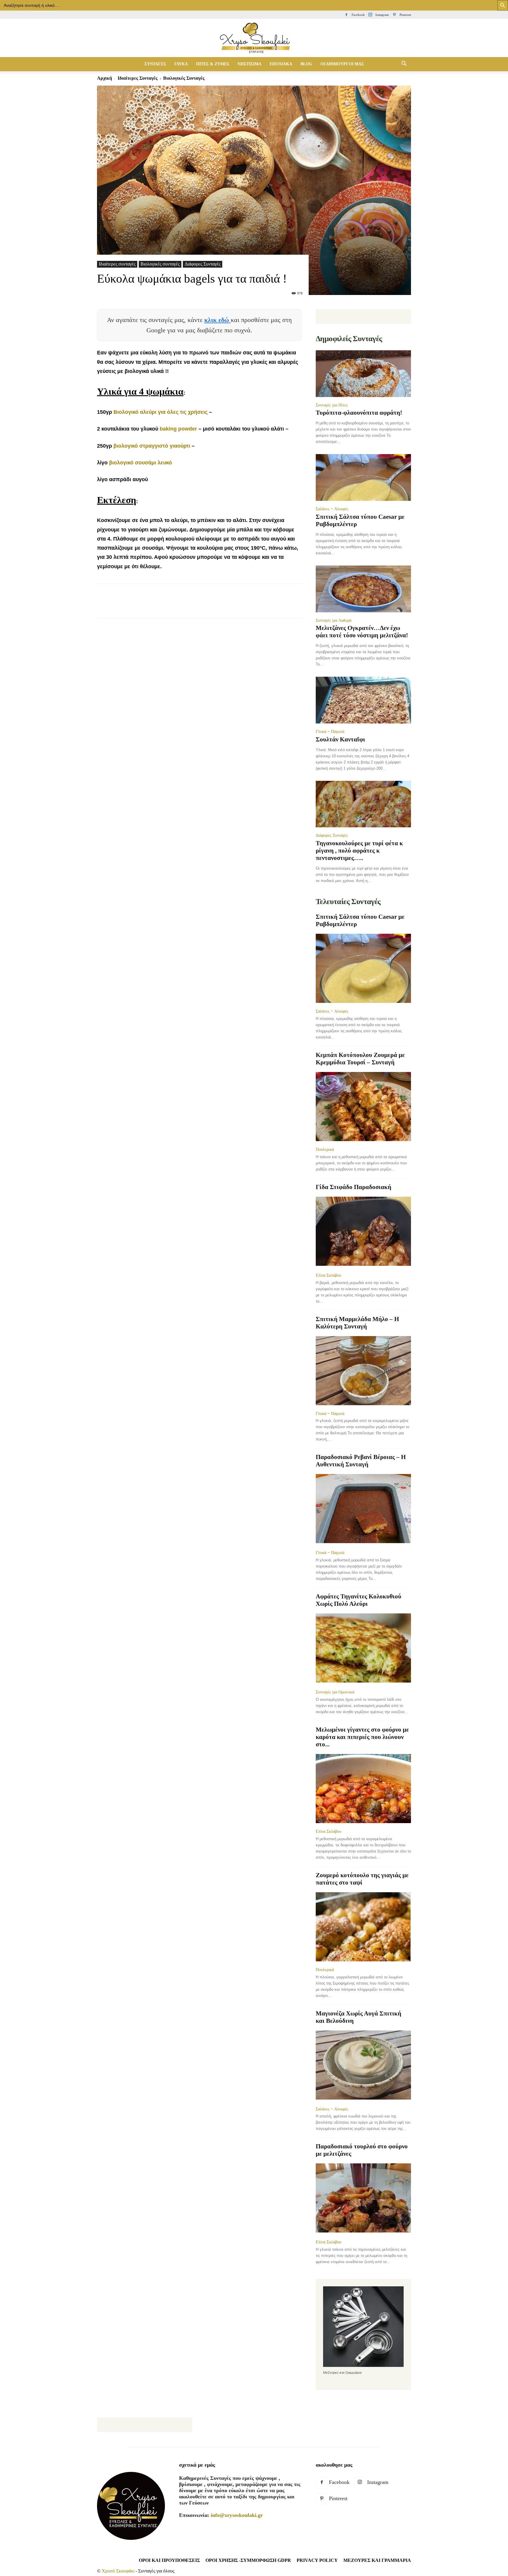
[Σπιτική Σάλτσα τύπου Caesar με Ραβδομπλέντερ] (363, 477)
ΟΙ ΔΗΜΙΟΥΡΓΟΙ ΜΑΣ (342, 64)
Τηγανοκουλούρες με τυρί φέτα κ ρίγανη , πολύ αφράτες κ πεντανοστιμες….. (359, 851)
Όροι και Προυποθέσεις (169, 2560)
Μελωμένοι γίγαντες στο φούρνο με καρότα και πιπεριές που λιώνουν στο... (362, 1737)
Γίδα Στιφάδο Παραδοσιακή (354, 1187)
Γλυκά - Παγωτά (330, 731)
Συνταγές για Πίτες (332, 405)
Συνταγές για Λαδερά (334, 620)
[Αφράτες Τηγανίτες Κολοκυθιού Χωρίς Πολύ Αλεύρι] (363, 1649)
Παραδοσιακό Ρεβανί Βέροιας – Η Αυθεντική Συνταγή (361, 1461)
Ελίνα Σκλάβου (329, 1275)
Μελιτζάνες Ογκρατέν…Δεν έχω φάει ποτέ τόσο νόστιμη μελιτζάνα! (362, 632)
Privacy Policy (317, 2560)
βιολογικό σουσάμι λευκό (141, 463)
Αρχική (105, 78)
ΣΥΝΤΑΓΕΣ (155, 64)
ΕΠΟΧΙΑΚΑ (281, 64)
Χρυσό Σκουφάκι (118, 2571)
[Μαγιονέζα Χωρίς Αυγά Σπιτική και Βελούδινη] (363, 2066)
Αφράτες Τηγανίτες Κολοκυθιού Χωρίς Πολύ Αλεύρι (359, 1600)
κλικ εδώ (218, 320)
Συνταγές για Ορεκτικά (335, 1692)
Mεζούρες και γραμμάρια (377, 2560)
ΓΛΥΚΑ (181, 64)
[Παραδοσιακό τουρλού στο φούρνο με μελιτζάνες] (363, 2199)
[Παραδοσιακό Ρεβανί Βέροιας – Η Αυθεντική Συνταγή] (363, 1509)
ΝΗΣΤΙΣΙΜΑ (249, 64)
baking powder (178, 429)
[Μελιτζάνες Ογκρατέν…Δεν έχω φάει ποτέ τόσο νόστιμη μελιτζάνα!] (363, 589)
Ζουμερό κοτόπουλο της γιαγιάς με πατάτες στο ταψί (362, 1879)
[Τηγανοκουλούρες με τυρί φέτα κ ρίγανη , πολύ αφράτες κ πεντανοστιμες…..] (363, 804)
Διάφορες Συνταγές (203, 264)
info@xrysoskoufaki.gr (237, 2515)
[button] (404, 64)
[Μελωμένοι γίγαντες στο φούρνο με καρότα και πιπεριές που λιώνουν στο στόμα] (363, 1789)
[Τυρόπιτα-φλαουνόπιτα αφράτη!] (363, 374)
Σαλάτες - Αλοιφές (332, 509)
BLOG (306, 64)
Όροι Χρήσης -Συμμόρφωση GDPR (248, 2560)
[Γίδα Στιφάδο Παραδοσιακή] (363, 1232)
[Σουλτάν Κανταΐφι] (363, 700)
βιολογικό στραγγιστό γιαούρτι (152, 446)
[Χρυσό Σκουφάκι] (254, 38)
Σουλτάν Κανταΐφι (340, 739)
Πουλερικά (325, 1149)
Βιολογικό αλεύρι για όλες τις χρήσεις (161, 412)
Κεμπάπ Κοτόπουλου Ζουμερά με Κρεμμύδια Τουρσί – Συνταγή (360, 1059)
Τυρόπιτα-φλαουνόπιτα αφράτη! (359, 413)
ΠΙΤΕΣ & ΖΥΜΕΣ (213, 64)
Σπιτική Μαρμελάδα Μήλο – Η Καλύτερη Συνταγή (357, 1323)
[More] (210, 606)
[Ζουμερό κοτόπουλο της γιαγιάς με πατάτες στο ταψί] (363, 1927)
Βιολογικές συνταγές (160, 264)
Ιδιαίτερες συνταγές (138, 78)
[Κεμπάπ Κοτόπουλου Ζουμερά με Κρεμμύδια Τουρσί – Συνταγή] (363, 1107)
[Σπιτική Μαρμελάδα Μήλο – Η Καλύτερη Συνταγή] (363, 1371)
